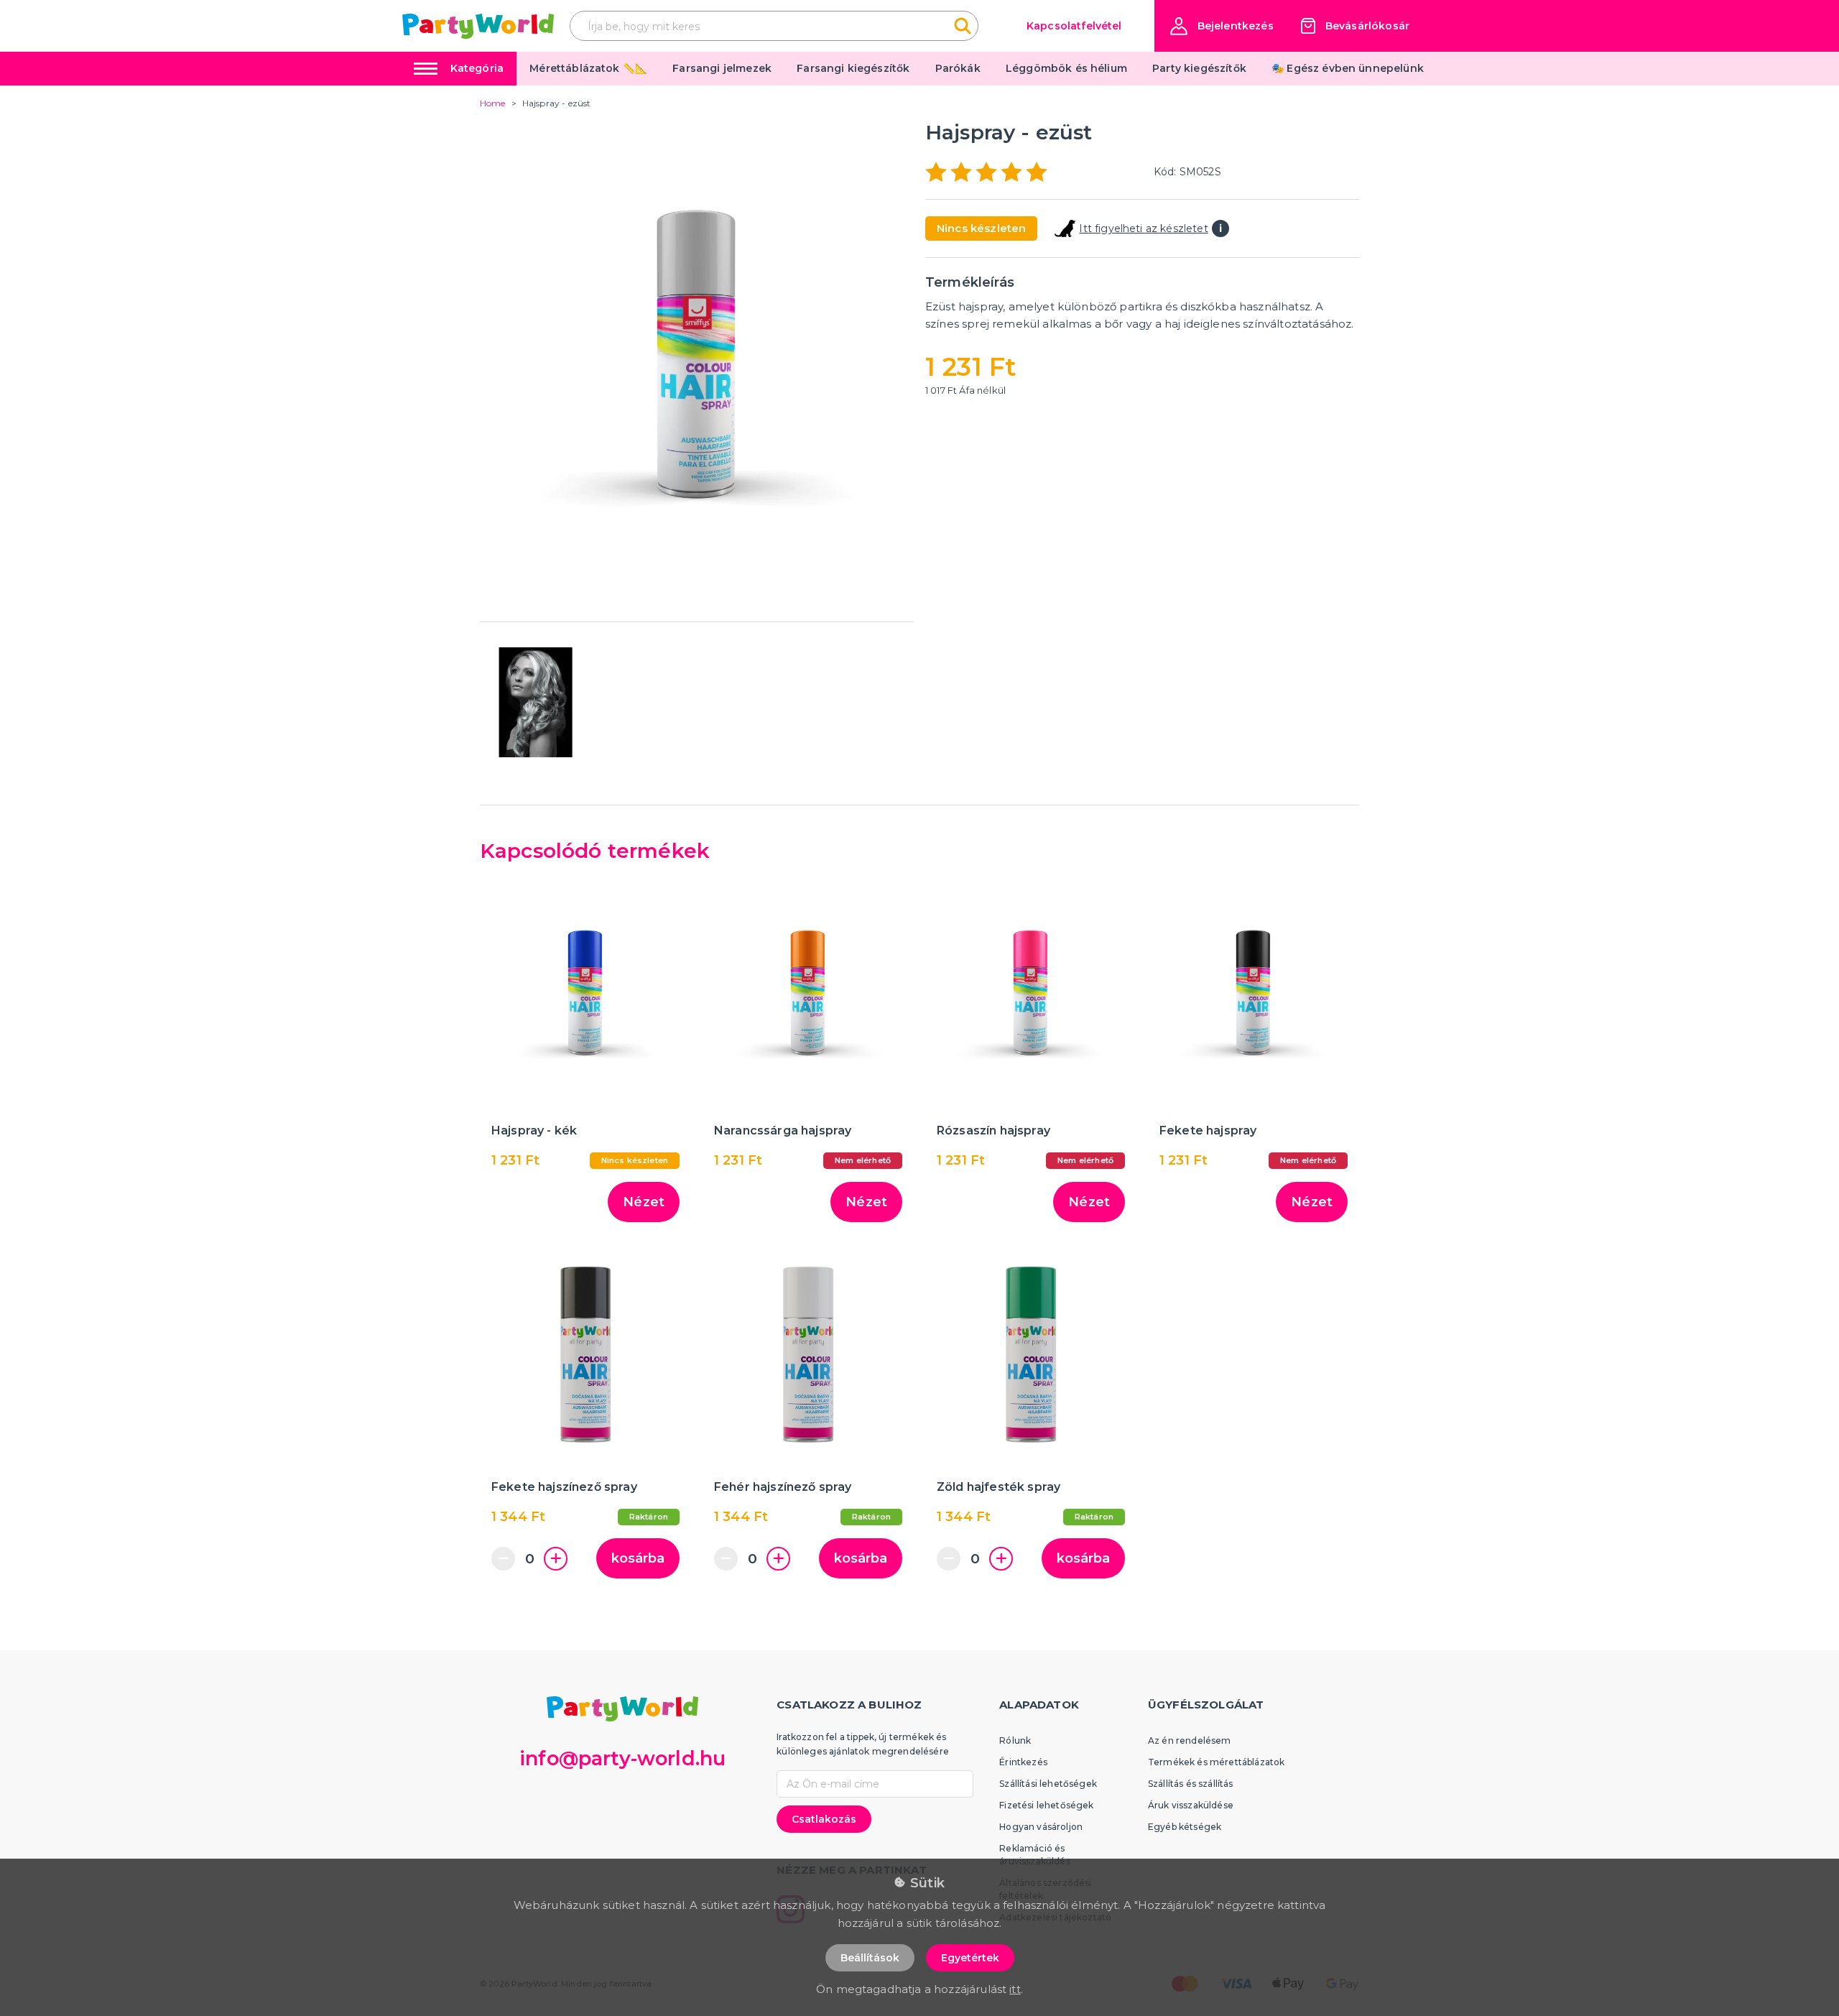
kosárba (638, 1558)
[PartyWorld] (478, 26)
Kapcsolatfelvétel (1074, 26)
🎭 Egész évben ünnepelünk (1348, 68)
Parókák (958, 68)
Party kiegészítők (1199, 68)
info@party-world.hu (622, 1758)
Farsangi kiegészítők (853, 68)
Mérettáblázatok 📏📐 (588, 68)
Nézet (644, 1202)
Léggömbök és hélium (1066, 68)
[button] (1222, 26)
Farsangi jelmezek (722, 68)
